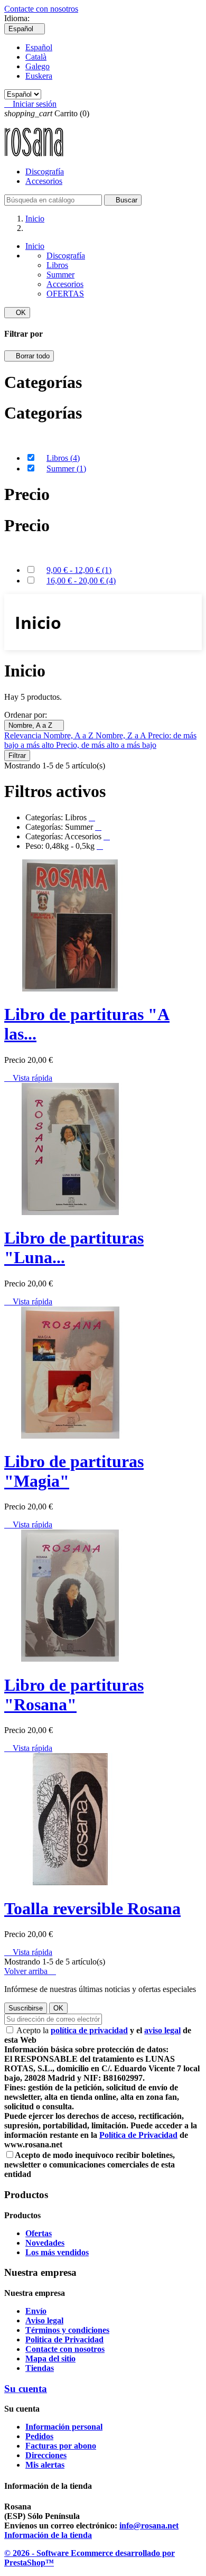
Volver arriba (30, 1971)
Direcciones (46, 2455)
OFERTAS (65, 294)
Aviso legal (44, 2320)
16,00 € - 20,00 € (81, 581)
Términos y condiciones (67, 2330)
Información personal (64, 2427)
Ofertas (39, 2233)
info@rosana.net (149, 2526)
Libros (57, 265)
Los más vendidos (57, 2252)
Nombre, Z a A (122, 735)
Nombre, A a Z (34, 725)
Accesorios (44, 181)
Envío (36, 2311)
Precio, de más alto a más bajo (106, 745)
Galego (38, 66)
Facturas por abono (61, 2446)
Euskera (39, 76)
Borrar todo (29, 356)
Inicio (35, 246)
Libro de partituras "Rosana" (74, 1695)
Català (36, 57)
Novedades (45, 2243)
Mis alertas (45, 2465)
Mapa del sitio (50, 2359)
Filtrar (17, 756)
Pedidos (39, 2436)
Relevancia (24, 735)
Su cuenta (26, 2389)
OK (17, 313)
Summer (60, 275)
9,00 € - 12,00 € (79, 570)
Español (39, 47)
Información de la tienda (48, 2535)
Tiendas (40, 2368)
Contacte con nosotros (41, 9)
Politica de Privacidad (64, 2339)
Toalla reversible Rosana (92, 1908)
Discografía (45, 172)
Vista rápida (28, 1078)
